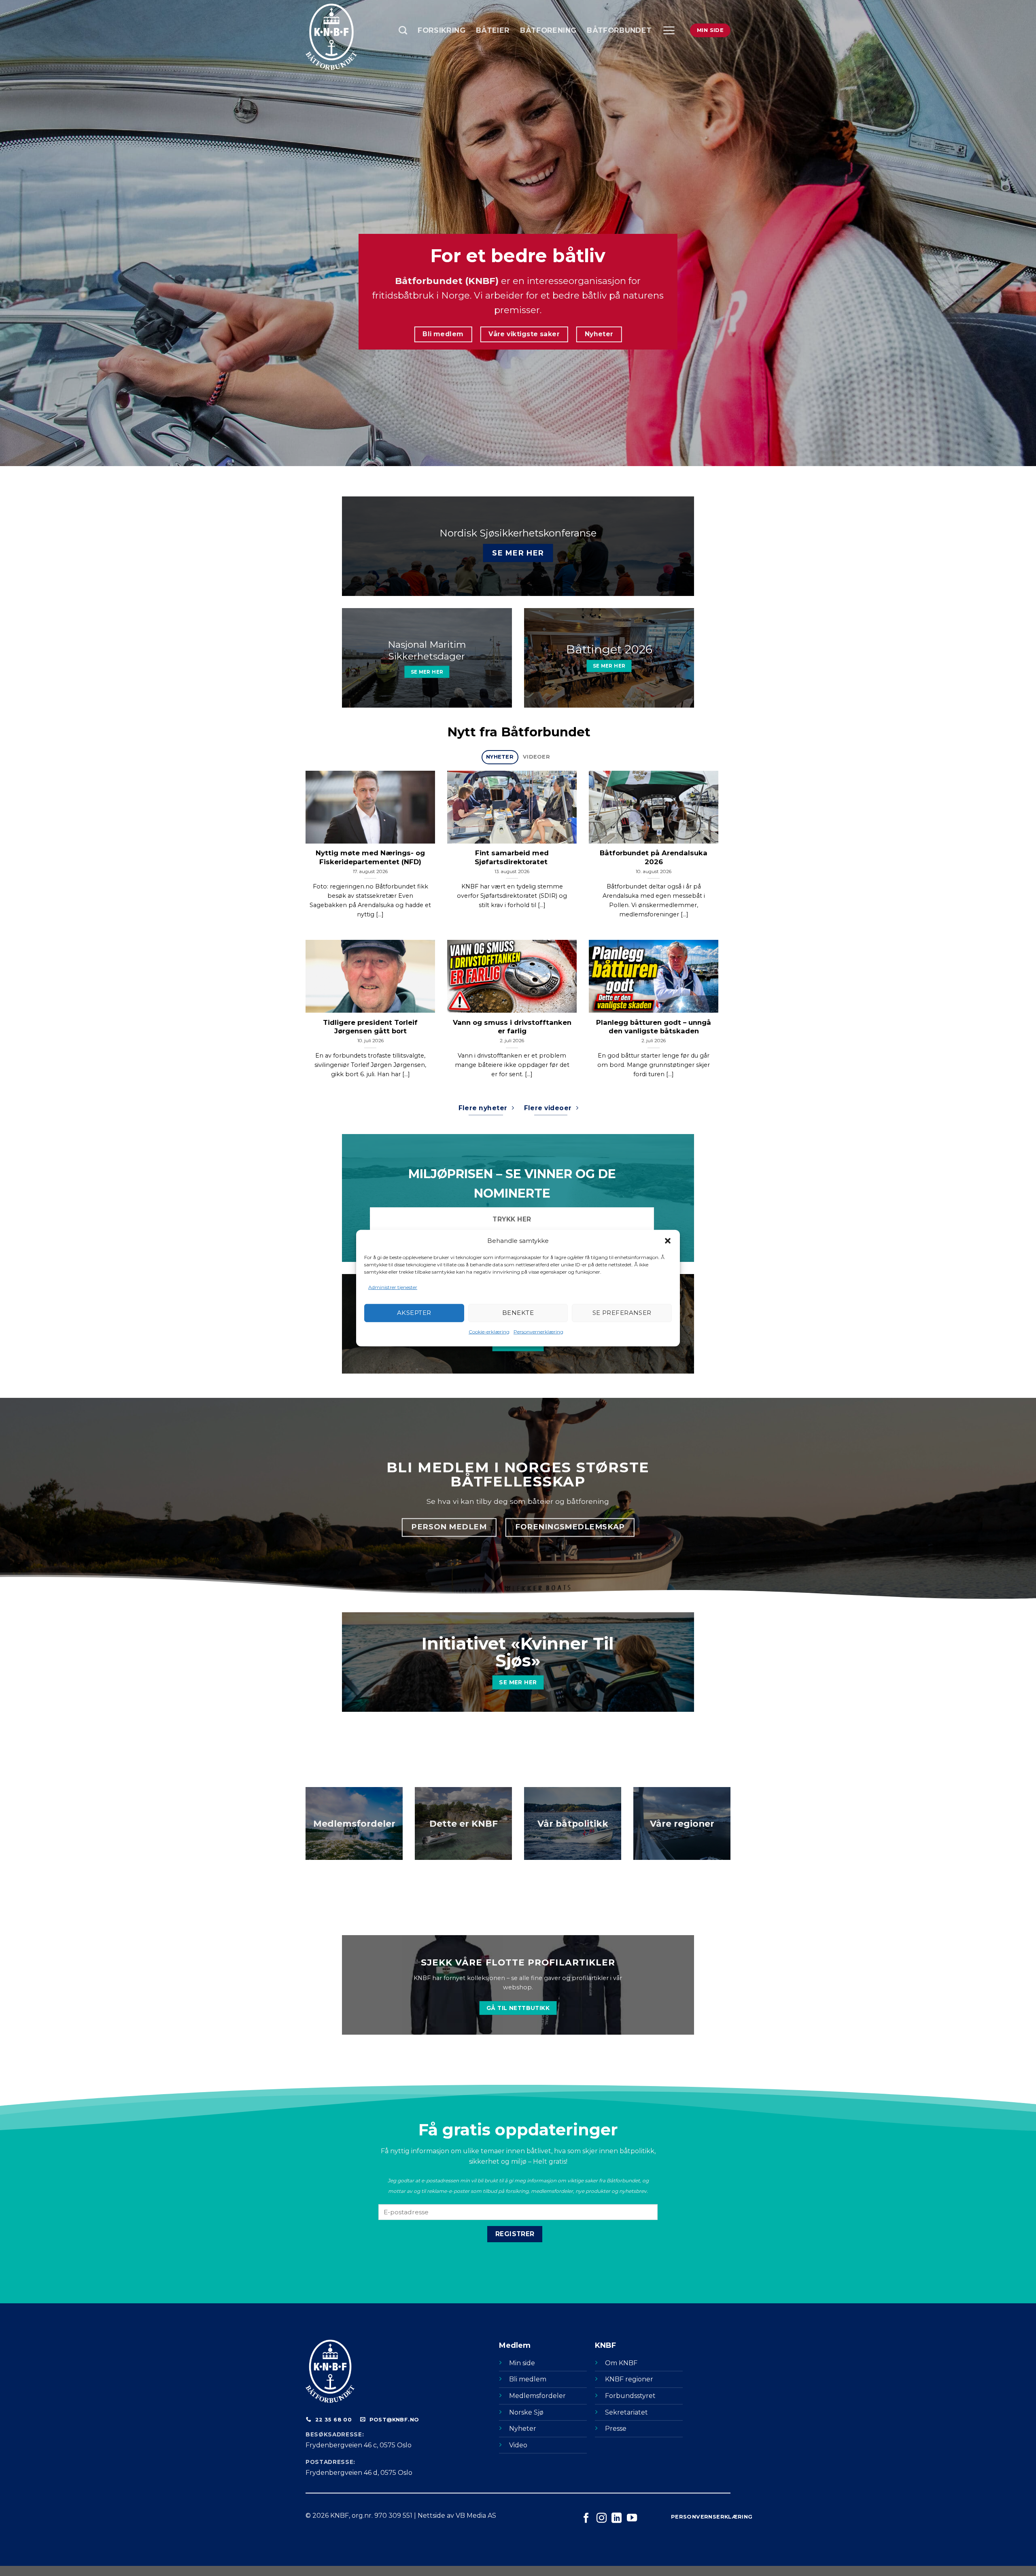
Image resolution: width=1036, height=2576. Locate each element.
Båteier (493, 30)
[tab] (500, 757)
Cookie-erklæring (489, 1332)
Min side (522, 2363)
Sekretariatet (626, 2412)
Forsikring (442, 30)
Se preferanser (622, 1313)
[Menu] (669, 30)
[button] (668, 1240)
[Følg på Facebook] (586, 2519)
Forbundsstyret (630, 2396)
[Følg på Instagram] (602, 2519)
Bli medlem (528, 2379)
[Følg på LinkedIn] (617, 2519)
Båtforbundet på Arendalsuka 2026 (654, 857)
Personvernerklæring (538, 1332)
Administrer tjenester (393, 1287)
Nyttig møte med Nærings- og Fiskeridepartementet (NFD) (370, 857)
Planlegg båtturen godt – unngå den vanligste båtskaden (654, 1027)
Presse (616, 2429)
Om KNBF (621, 2363)
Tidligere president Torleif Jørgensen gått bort (370, 1027)
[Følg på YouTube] (632, 2519)
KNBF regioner (629, 2379)
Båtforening (548, 30)
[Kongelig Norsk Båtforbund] (346, 37)
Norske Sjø (526, 2412)
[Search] (403, 30)
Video (518, 2445)
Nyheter (523, 2429)
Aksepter (414, 1313)
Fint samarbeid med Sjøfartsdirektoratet (512, 857)
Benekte (518, 1313)
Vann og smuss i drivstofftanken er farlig (512, 1027)
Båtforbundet (619, 30)
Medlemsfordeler (537, 2396)
